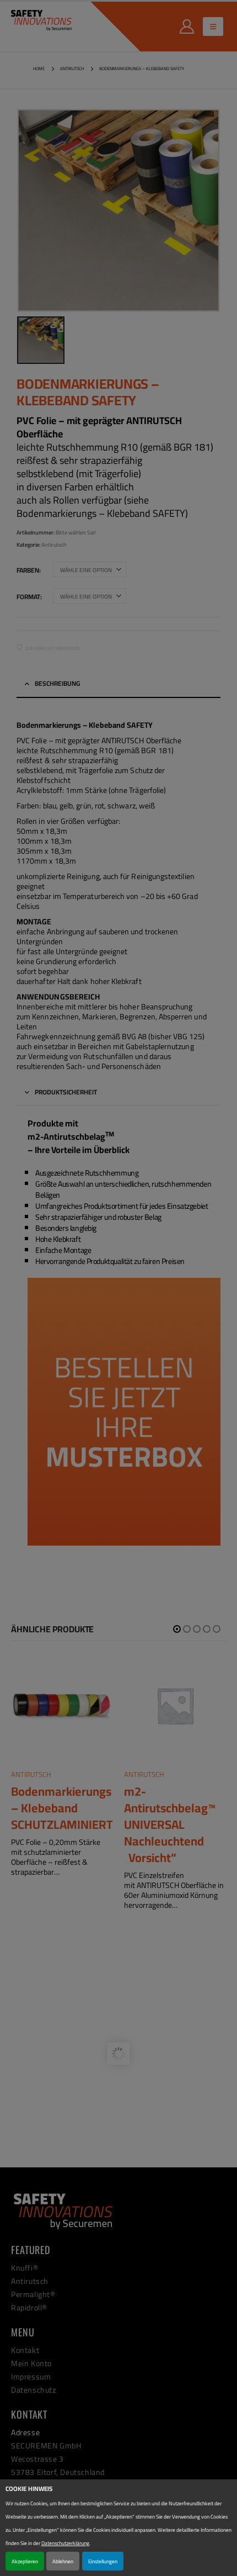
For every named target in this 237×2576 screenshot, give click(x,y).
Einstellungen (103, 2561)
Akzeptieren (25, 2561)
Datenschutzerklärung (65, 2543)
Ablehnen (63, 2561)
